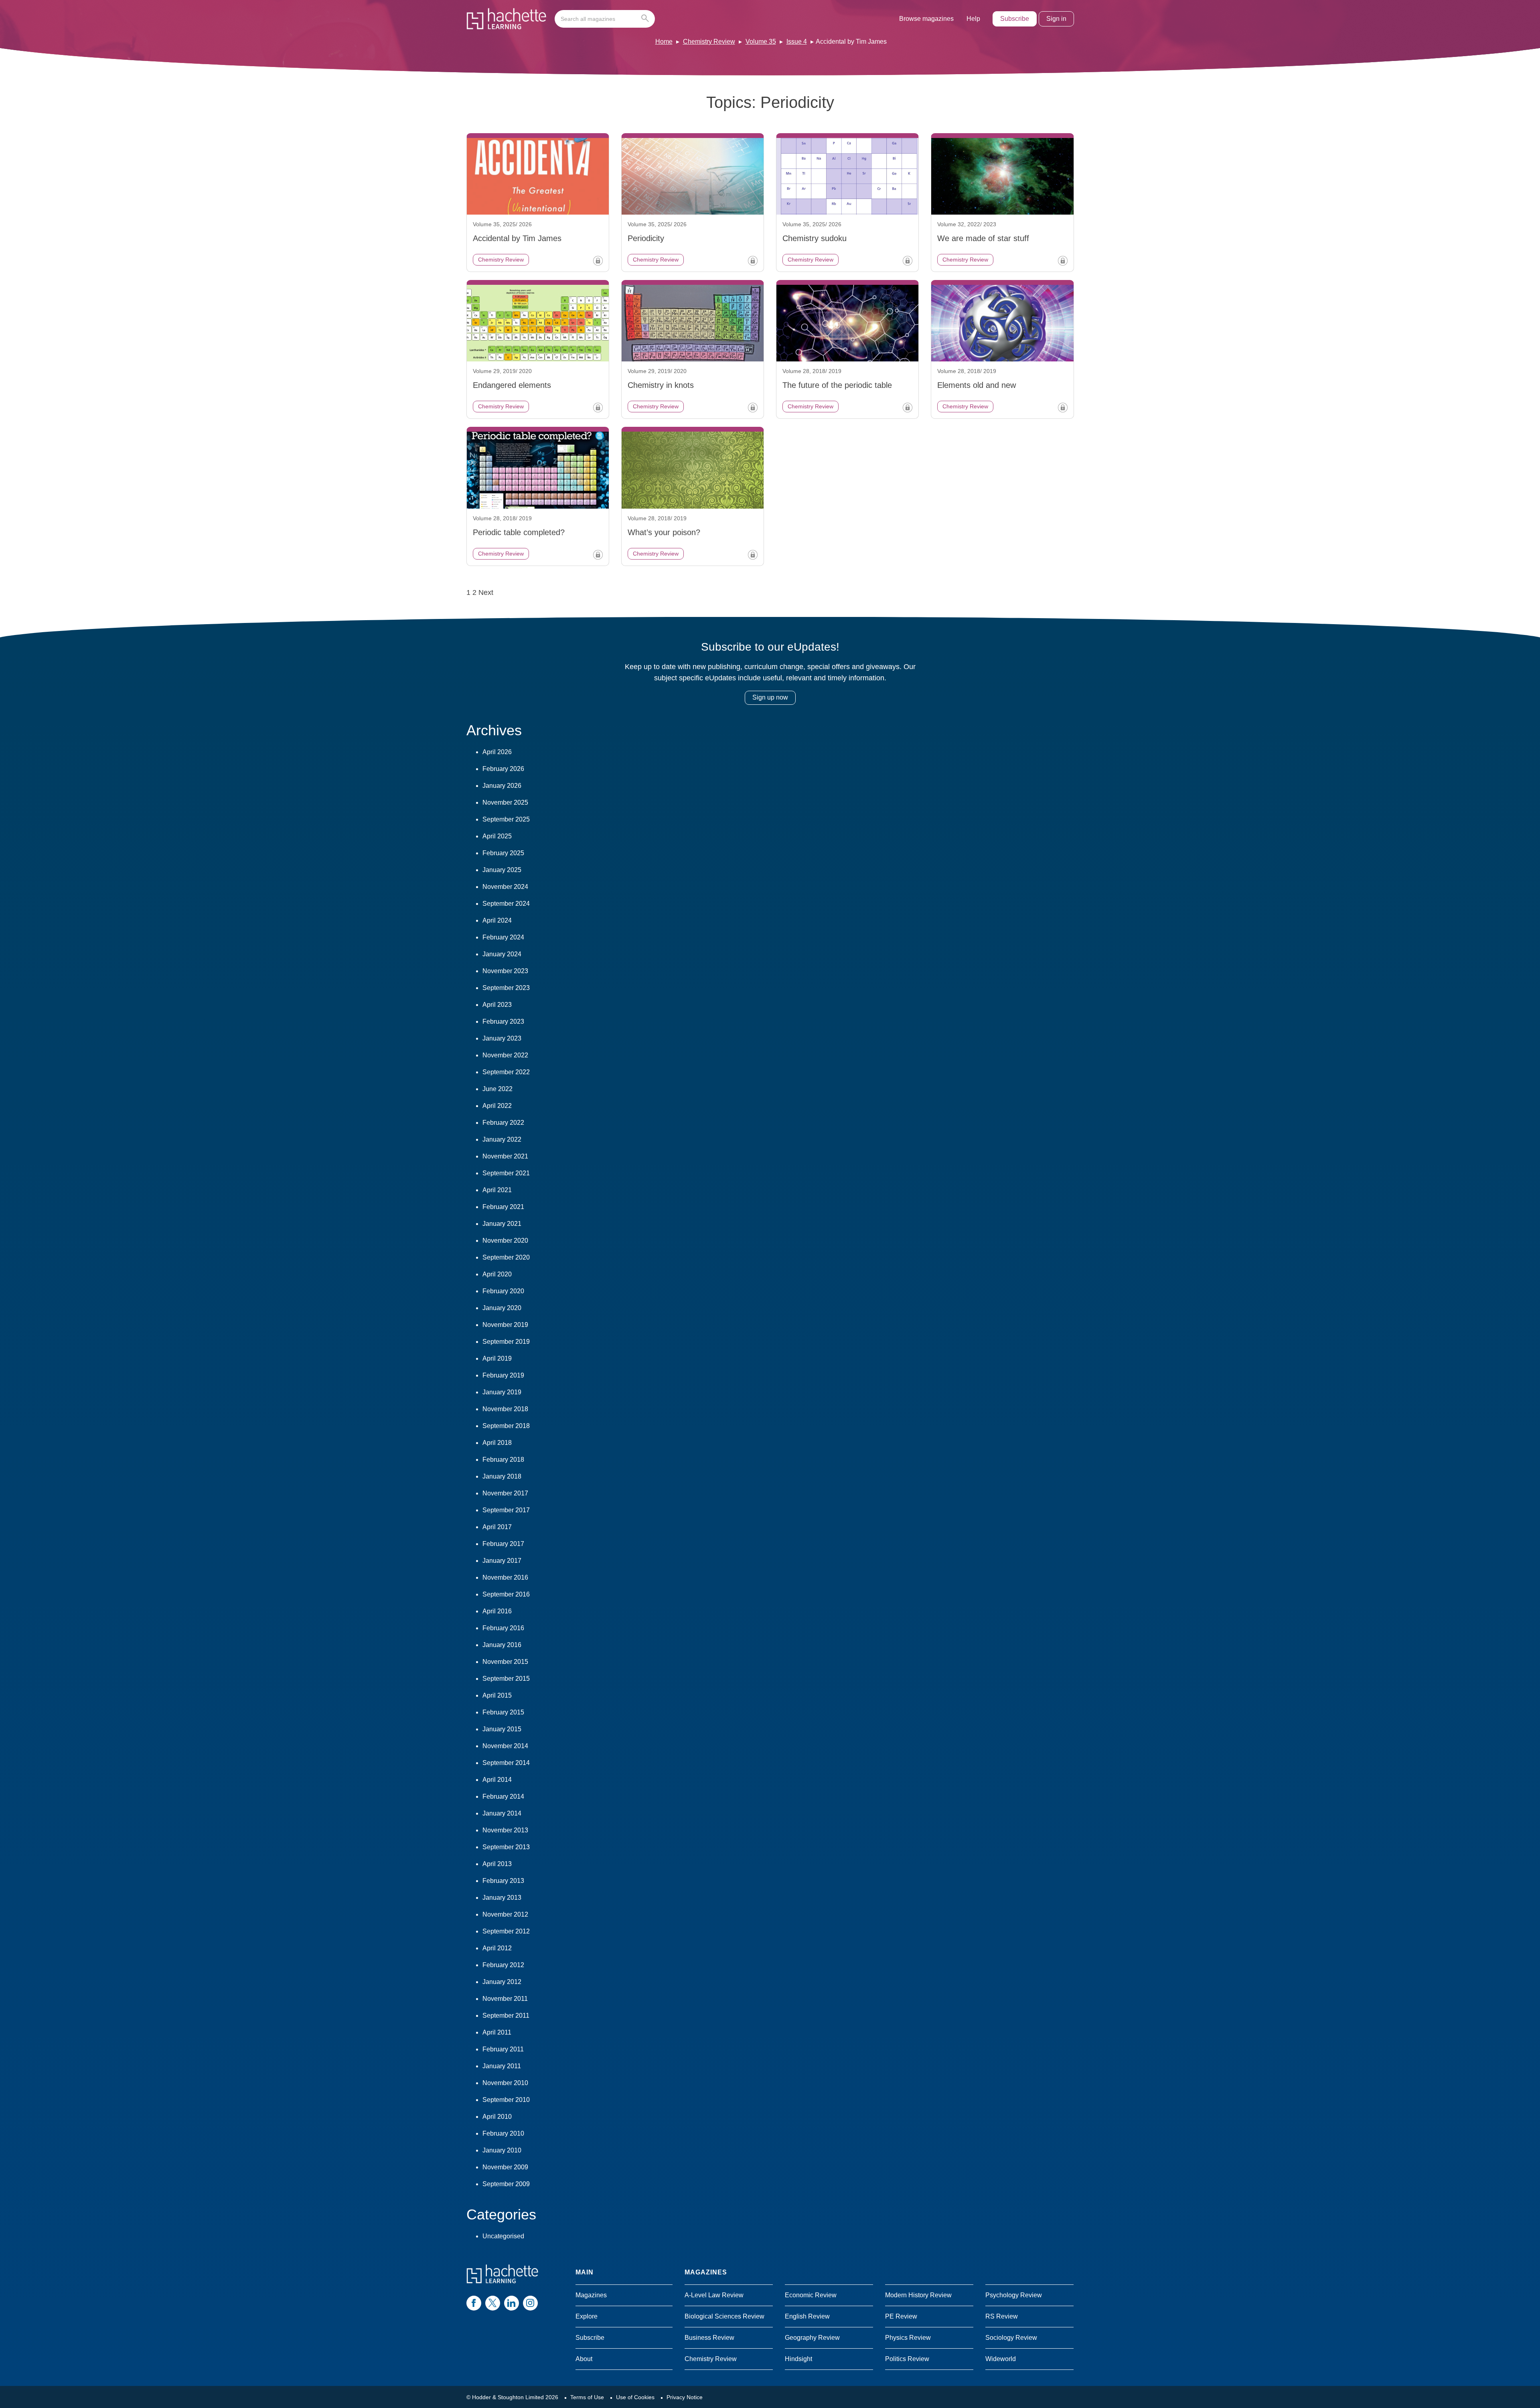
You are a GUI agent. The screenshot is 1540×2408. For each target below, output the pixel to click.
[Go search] (647, 19)
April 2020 (497, 1274)
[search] (605, 19)
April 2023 (497, 1005)
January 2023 (502, 1038)
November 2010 (505, 2083)
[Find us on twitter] (493, 2303)
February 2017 (503, 1544)
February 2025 (503, 853)
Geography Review (812, 2338)
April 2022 (497, 1106)
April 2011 (497, 2032)
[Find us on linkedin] (512, 2303)
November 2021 (505, 1156)
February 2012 (503, 1965)
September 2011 (506, 2015)
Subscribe (1015, 19)
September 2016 (506, 1594)
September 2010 (506, 2100)
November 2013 (505, 1830)
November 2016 (505, 1577)
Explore (587, 2316)
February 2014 (503, 1796)
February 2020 (503, 1291)
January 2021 (502, 1224)
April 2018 (497, 1443)
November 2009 (505, 2167)
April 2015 (497, 1695)
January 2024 (502, 954)
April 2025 (497, 836)
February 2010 (503, 2133)
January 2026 (502, 786)
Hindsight (798, 2359)
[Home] (507, 19)
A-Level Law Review (714, 2295)
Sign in (1056, 19)
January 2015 (502, 1729)
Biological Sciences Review (724, 2316)
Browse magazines (926, 19)
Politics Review (907, 2359)
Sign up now (770, 697)
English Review (807, 2316)
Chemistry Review (709, 42)
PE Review (901, 2316)
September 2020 (506, 1257)
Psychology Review (1014, 2295)
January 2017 (502, 1561)
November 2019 (505, 1325)
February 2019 (503, 1375)
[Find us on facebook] (474, 2303)
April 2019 (497, 1358)
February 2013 (503, 1881)
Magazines (591, 2295)
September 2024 (506, 904)
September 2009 (506, 2184)
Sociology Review (1011, 2338)
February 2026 (503, 769)
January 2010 (502, 2150)
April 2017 (497, 1527)
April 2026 (497, 752)
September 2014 (506, 1763)
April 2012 (497, 1948)
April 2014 (497, 1780)
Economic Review (811, 2295)
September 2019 (506, 1342)
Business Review (709, 2338)
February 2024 (503, 937)
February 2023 (503, 1021)
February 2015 (503, 1712)
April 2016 (497, 1611)
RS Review (1002, 2316)
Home (664, 42)
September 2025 (506, 819)
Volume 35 (761, 42)
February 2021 (503, 1207)
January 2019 (502, 1392)
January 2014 (502, 1813)
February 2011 (503, 2049)
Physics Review (908, 2338)
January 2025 (502, 870)
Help (973, 19)
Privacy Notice (685, 2397)
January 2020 (502, 1308)
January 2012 (502, 1982)
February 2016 (503, 1628)
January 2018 (502, 1476)
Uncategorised (503, 2236)
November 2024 (505, 887)
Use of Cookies (635, 2397)
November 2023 (505, 971)
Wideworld (1001, 2359)
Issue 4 (797, 42)
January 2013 (502, 1898)
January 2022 (502, 1139)
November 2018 (505, 1409)
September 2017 (506, 1510)
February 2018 (503, 1460)
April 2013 (497, 1864)
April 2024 (497, 920)
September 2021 (506, 1173)
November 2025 (505, 802)
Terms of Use (587, 2397)
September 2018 (506, 1426)
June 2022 (497, 1089)
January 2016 (502, 1645)
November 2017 (505, 1493)
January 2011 (502, 2066)
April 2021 (497, 1190)
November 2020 (505, 1241)
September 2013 (506, 1847)
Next (486, 592)
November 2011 (505, 1999)
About (584, 2359)
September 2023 (506, 988)
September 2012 (506, 1931)
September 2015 (506, 1679)
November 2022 (505, 1055)
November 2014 (505, 1746)
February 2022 (503, 1123)
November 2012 (505, 1914)
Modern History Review (918, 2295)
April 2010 (497, 2117)
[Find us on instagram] (530, 2303)
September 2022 (506, 1072)
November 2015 (505, 1662)
